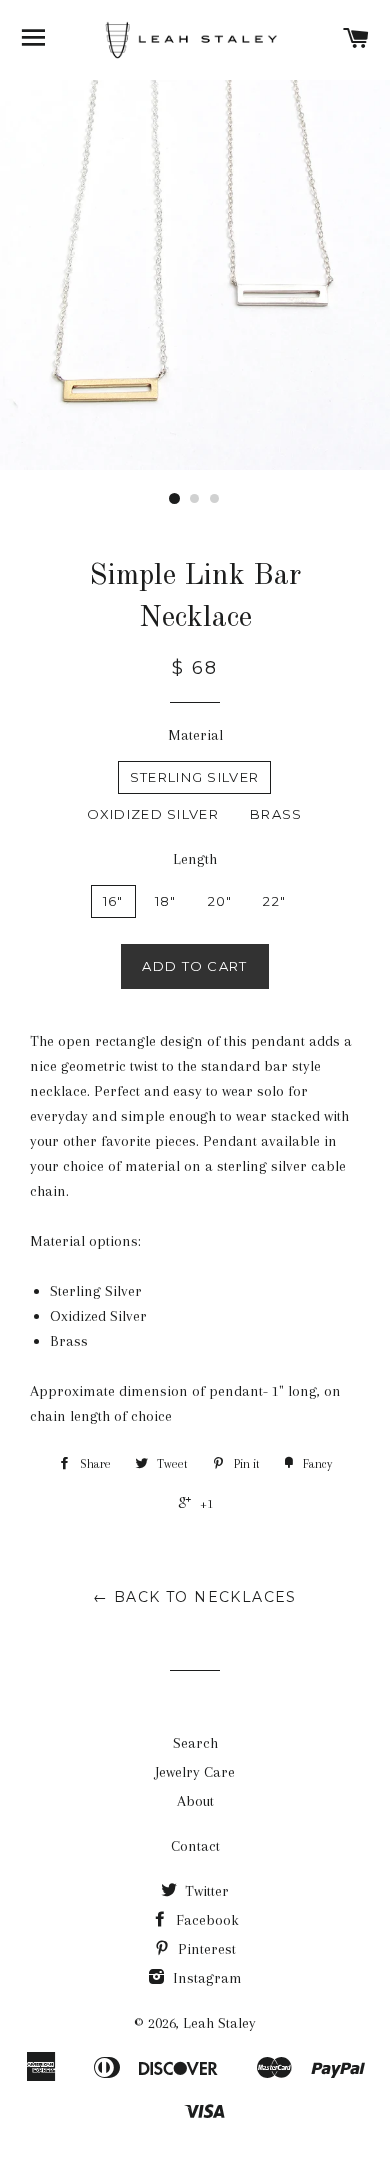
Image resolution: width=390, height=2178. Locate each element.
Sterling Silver (195, 777)
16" (113, 901)
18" (166, 901)
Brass (276, 814)
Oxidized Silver (153, 814)
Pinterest (205, 1949)
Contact (195, 1846)
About (195, 1801)
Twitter (205, 1891)
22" (274, 901)
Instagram (205, 1978)
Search (195, 1743)
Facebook (205, 1920)
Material (195, 735)
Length (195, 859)
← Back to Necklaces (195, 1597)
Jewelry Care (195, 1772)
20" (220, 901)
